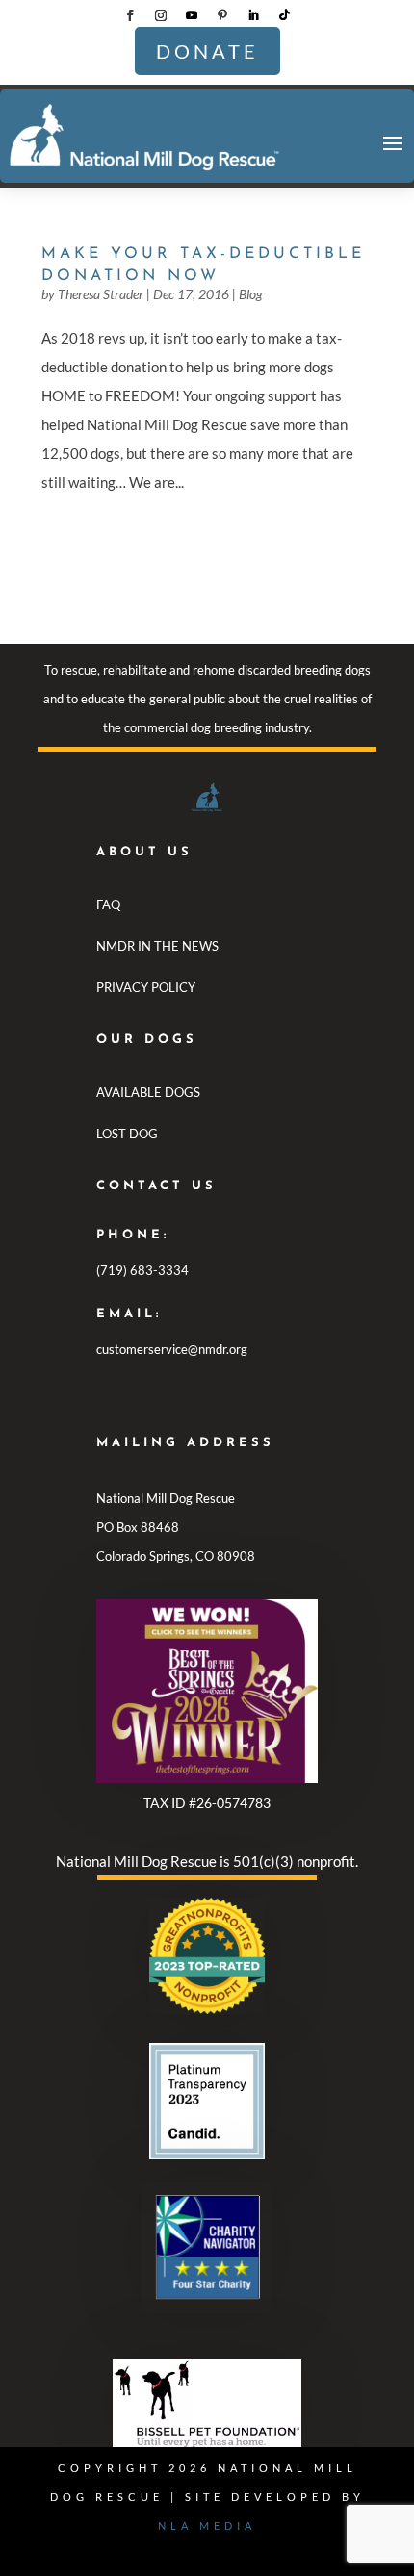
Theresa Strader (101, 294)
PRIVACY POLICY (146, 987)
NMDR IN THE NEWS (157, 946)
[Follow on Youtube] (192, 15)
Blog (251, 294)
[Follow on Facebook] (130, 15)
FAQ (108, 905)
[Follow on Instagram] (161, 15)
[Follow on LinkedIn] (253, 15)
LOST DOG (127, 1134)
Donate (207, 51)
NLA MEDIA (207, 2525)
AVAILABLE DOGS (148, 1092)
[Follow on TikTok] (284, 15)
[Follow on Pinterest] (222, 15)
